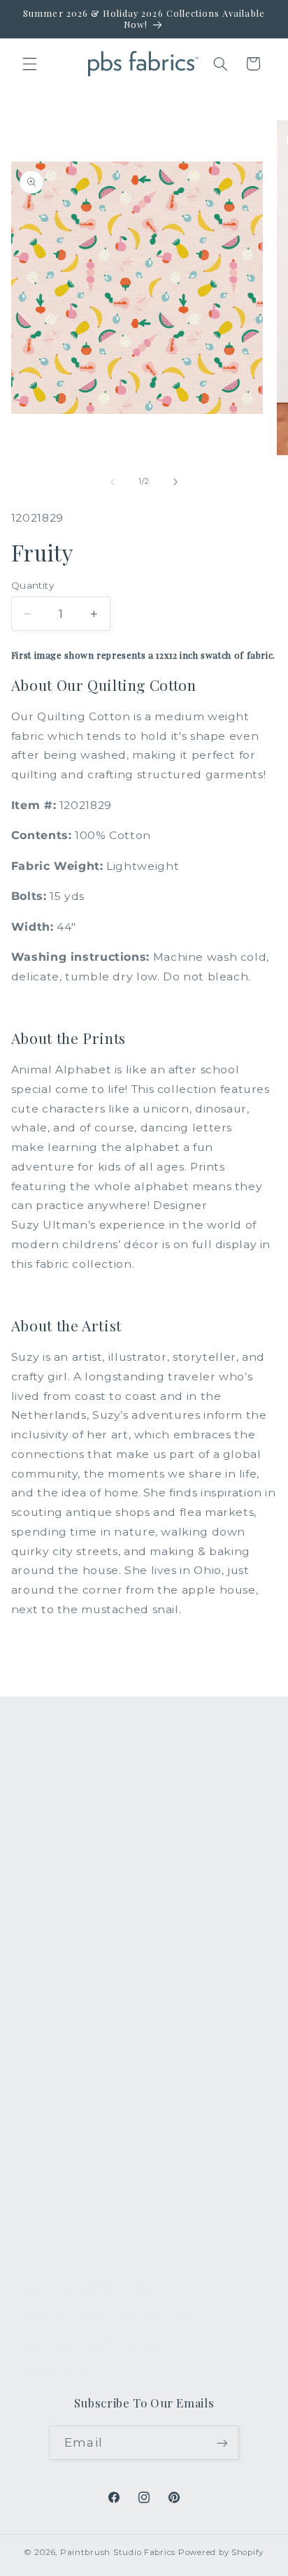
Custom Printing (74, 1893)
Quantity (33, 585)
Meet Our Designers (85, 2083)
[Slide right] (175, 482)
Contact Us (59, 2050)
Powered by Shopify (221, 2552)
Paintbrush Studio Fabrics (118, 2552)
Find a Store (62, 2149)
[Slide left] (113, 482)
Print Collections (75, 1794)
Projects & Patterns (82, 2214)
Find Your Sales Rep (84, 2116)
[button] (29, 64)
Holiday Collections (82, 1827)
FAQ (40, 2017)
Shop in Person (71, 1926)
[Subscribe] (222, 2443)
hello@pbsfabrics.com (96, 2344)
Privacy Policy (66, 2247)
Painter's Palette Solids (93, 1860)
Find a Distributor (77, 2182)
